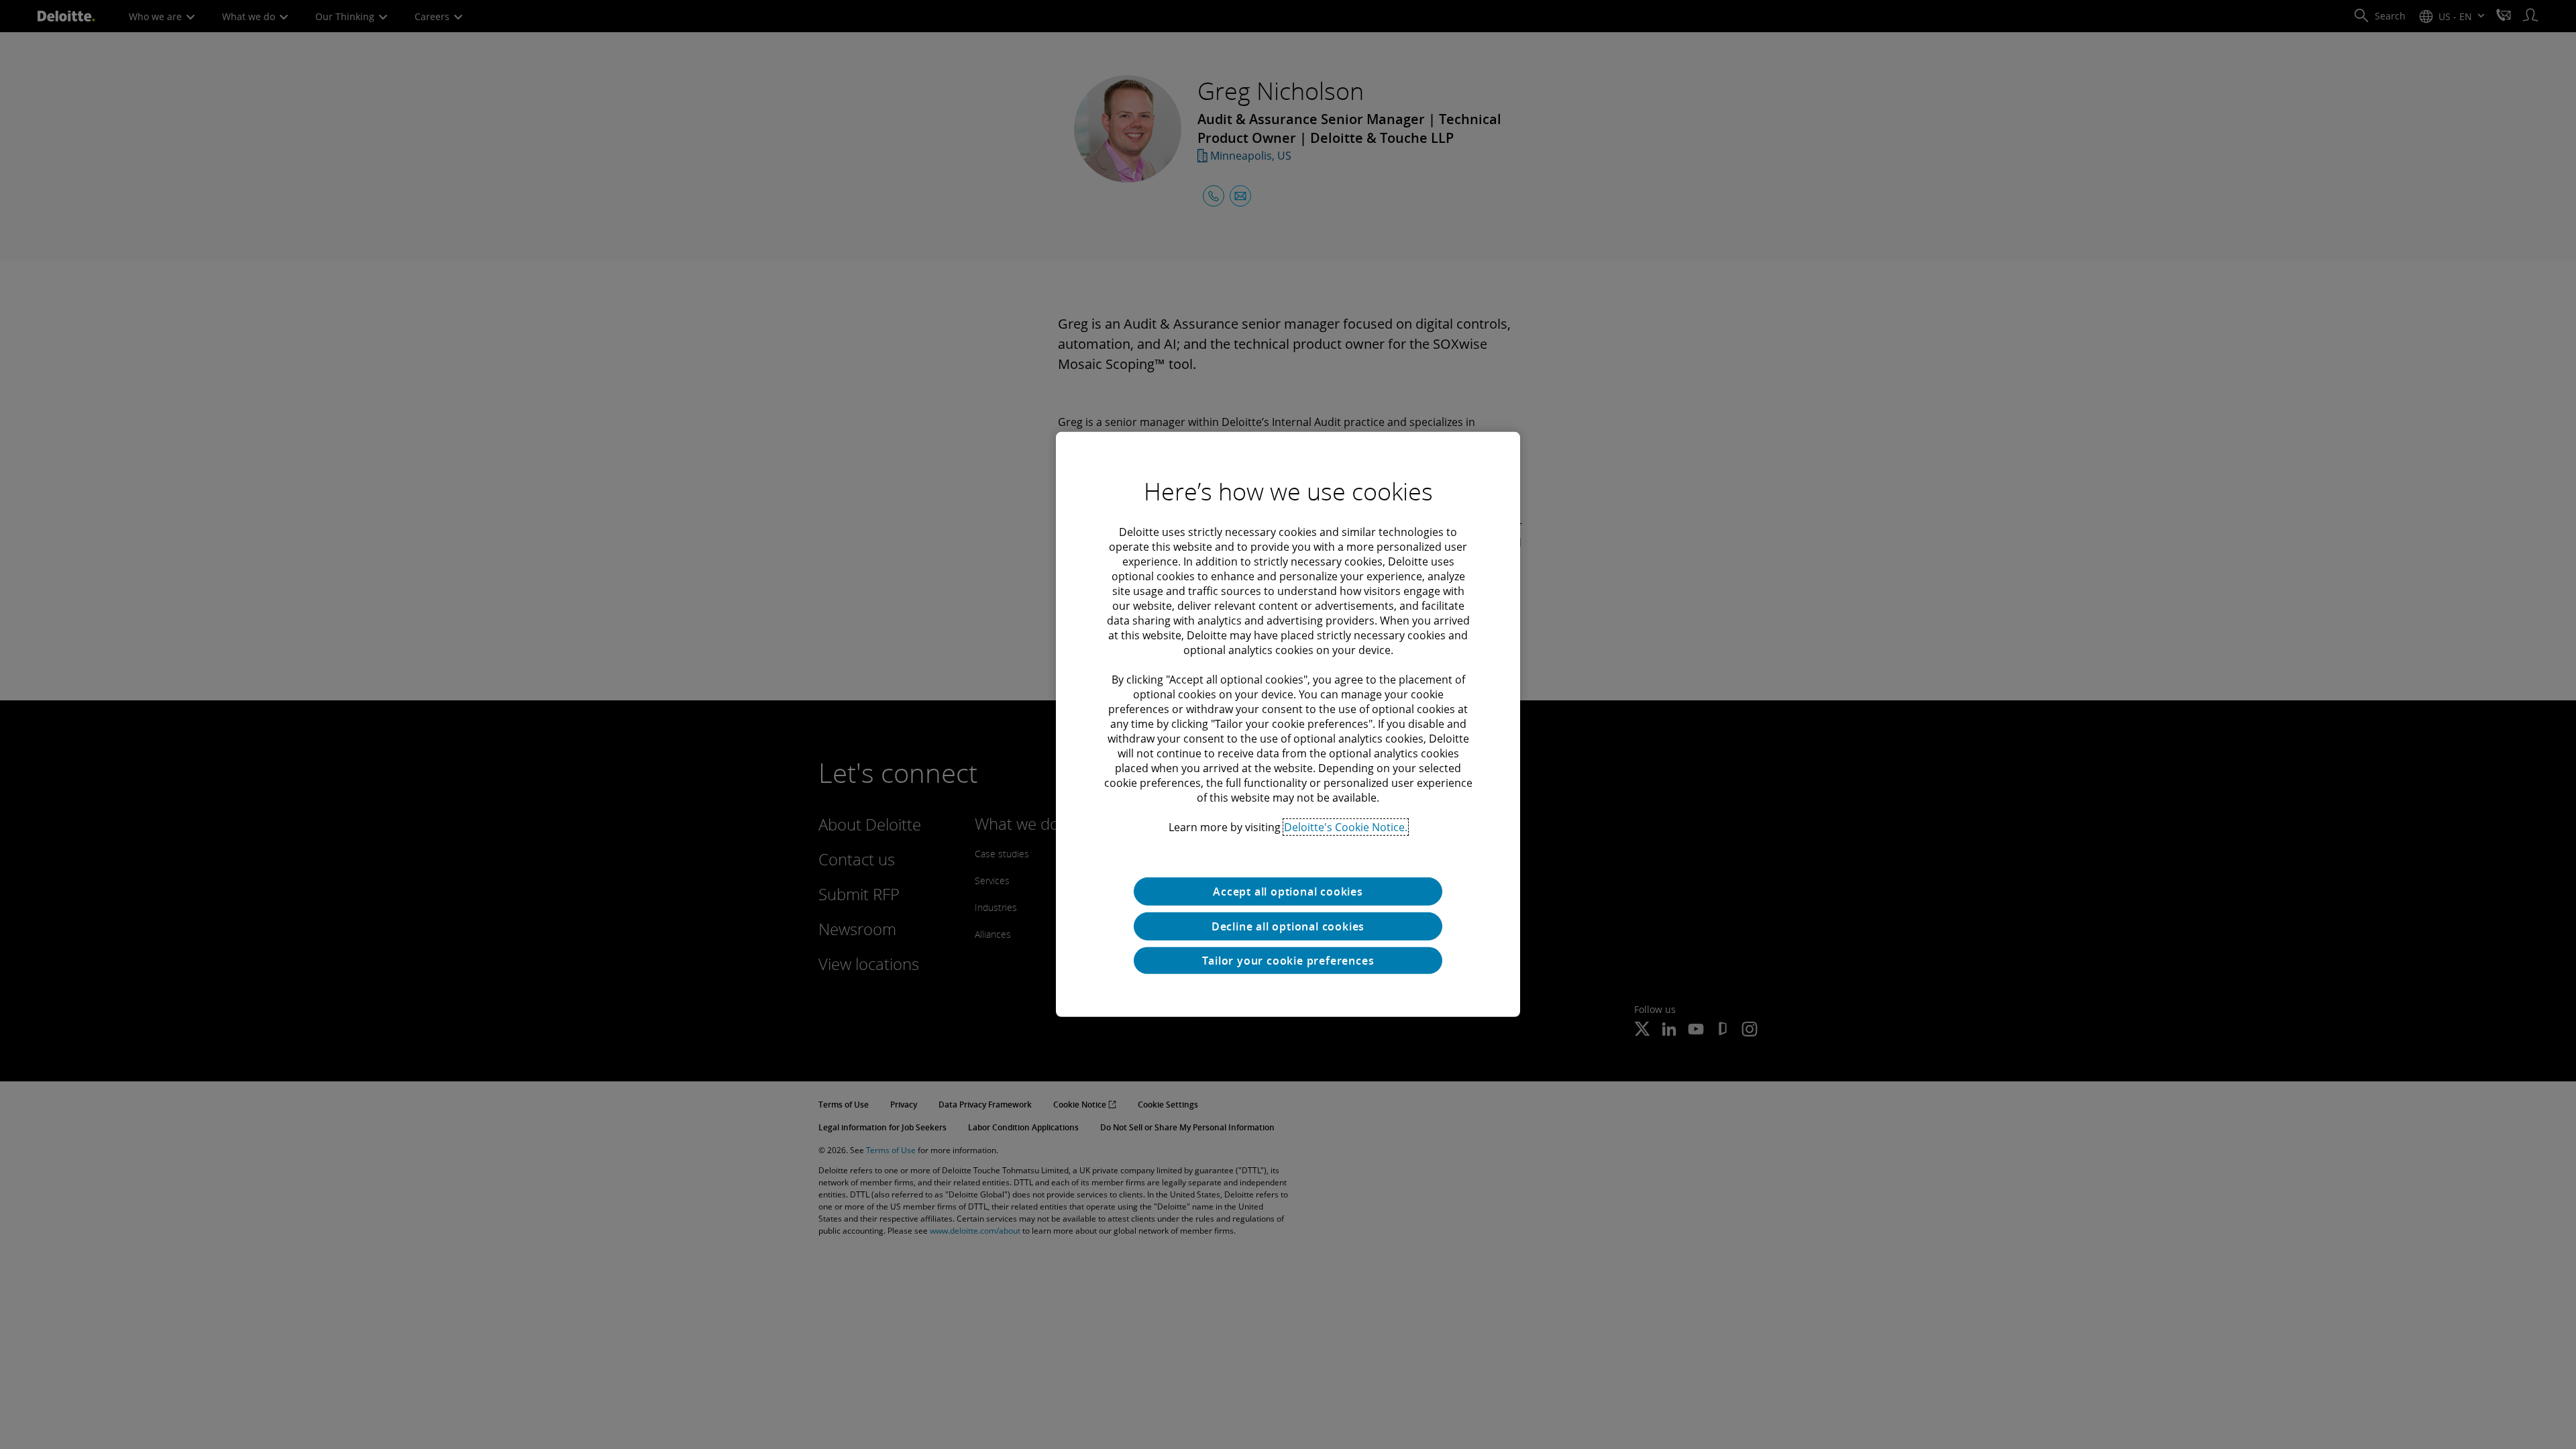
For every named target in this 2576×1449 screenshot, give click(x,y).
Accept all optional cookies (1288, 892)
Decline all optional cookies (1288, 926)
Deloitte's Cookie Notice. (1346, 827)
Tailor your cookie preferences (1288, 961)
